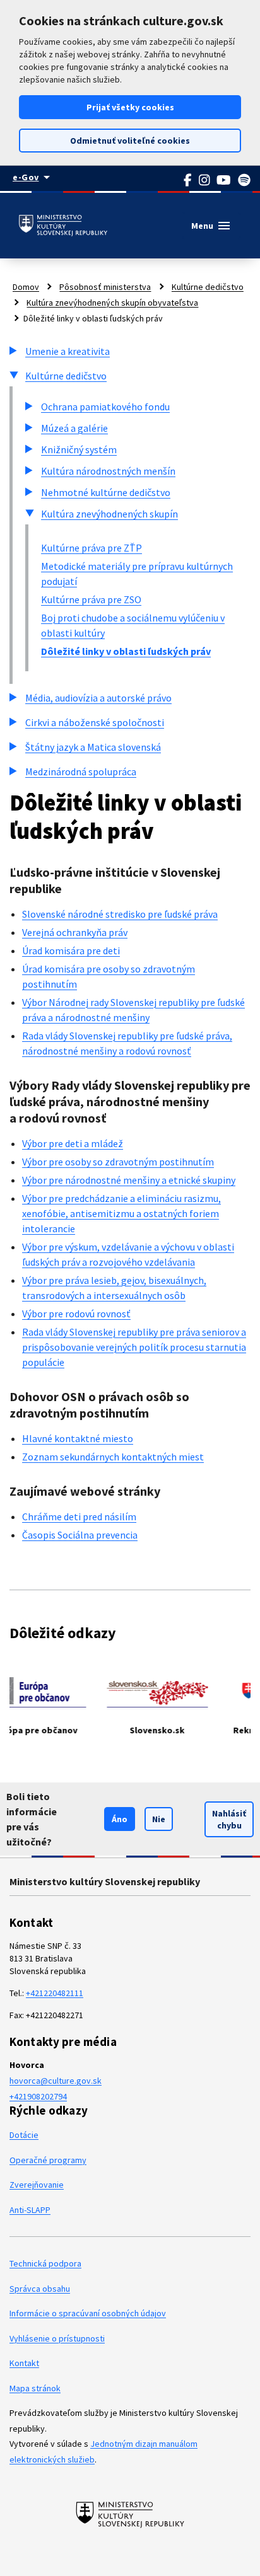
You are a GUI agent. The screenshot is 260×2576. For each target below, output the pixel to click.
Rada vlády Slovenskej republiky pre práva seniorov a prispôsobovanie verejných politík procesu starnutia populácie (134, 1347)
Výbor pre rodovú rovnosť (76, 1314)
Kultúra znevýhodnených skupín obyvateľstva (112, 303)
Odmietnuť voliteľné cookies (130, 141)
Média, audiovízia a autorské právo (98, 698)
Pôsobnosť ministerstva (105, 287)
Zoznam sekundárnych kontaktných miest (113, 1457)
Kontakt (24, 2363)
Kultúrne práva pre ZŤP (92, 548)
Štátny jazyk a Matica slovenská (93, 747)
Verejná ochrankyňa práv (75, 932)
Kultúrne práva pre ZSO (91, 599)
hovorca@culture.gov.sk (56, 2081)
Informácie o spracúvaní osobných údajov (88, 2313)
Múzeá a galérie (74, 428)
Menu (211, 226)
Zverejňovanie (37, 2185)
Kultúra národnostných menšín (108, 471)
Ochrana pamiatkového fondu (105, 407)
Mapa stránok (35, 2388)
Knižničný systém (79, 449)
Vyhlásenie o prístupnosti (57, 2338)
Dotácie (24, 2135)
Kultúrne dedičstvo (208, 287)
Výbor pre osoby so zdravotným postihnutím (118, 1162)
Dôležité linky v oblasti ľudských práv (126, 651)
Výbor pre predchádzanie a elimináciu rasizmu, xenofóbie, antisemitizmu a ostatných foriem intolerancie (121, 1213)
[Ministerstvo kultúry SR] (130, 2514)
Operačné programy (48, 2160)
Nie (159, 1819)
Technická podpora (45, 2263)
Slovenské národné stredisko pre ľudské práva (120, 914)
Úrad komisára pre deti (71, 950)
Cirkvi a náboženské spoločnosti (95, 722)
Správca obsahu (40, 2289)
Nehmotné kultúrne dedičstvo (106, 492)
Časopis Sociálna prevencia (80, 1535)
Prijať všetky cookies (130, 107)
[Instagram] (205, 180)
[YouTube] (224, 180)
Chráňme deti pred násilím (79, 1516)
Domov (26, 287)
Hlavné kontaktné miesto (78, 1438)
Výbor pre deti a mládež (73, 1143)
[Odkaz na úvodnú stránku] (63, 226)
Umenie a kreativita (68, 351)
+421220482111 (55, 1993)
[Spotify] (245, 180)
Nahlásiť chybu (229, 1819)
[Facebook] (188, 180)
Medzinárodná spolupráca (81, 771)
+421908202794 (38, 2096)
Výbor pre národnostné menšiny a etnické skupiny (129, 1180)
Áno (120, 1819)
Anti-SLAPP (30, 2210)
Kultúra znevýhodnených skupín (109, 514)
